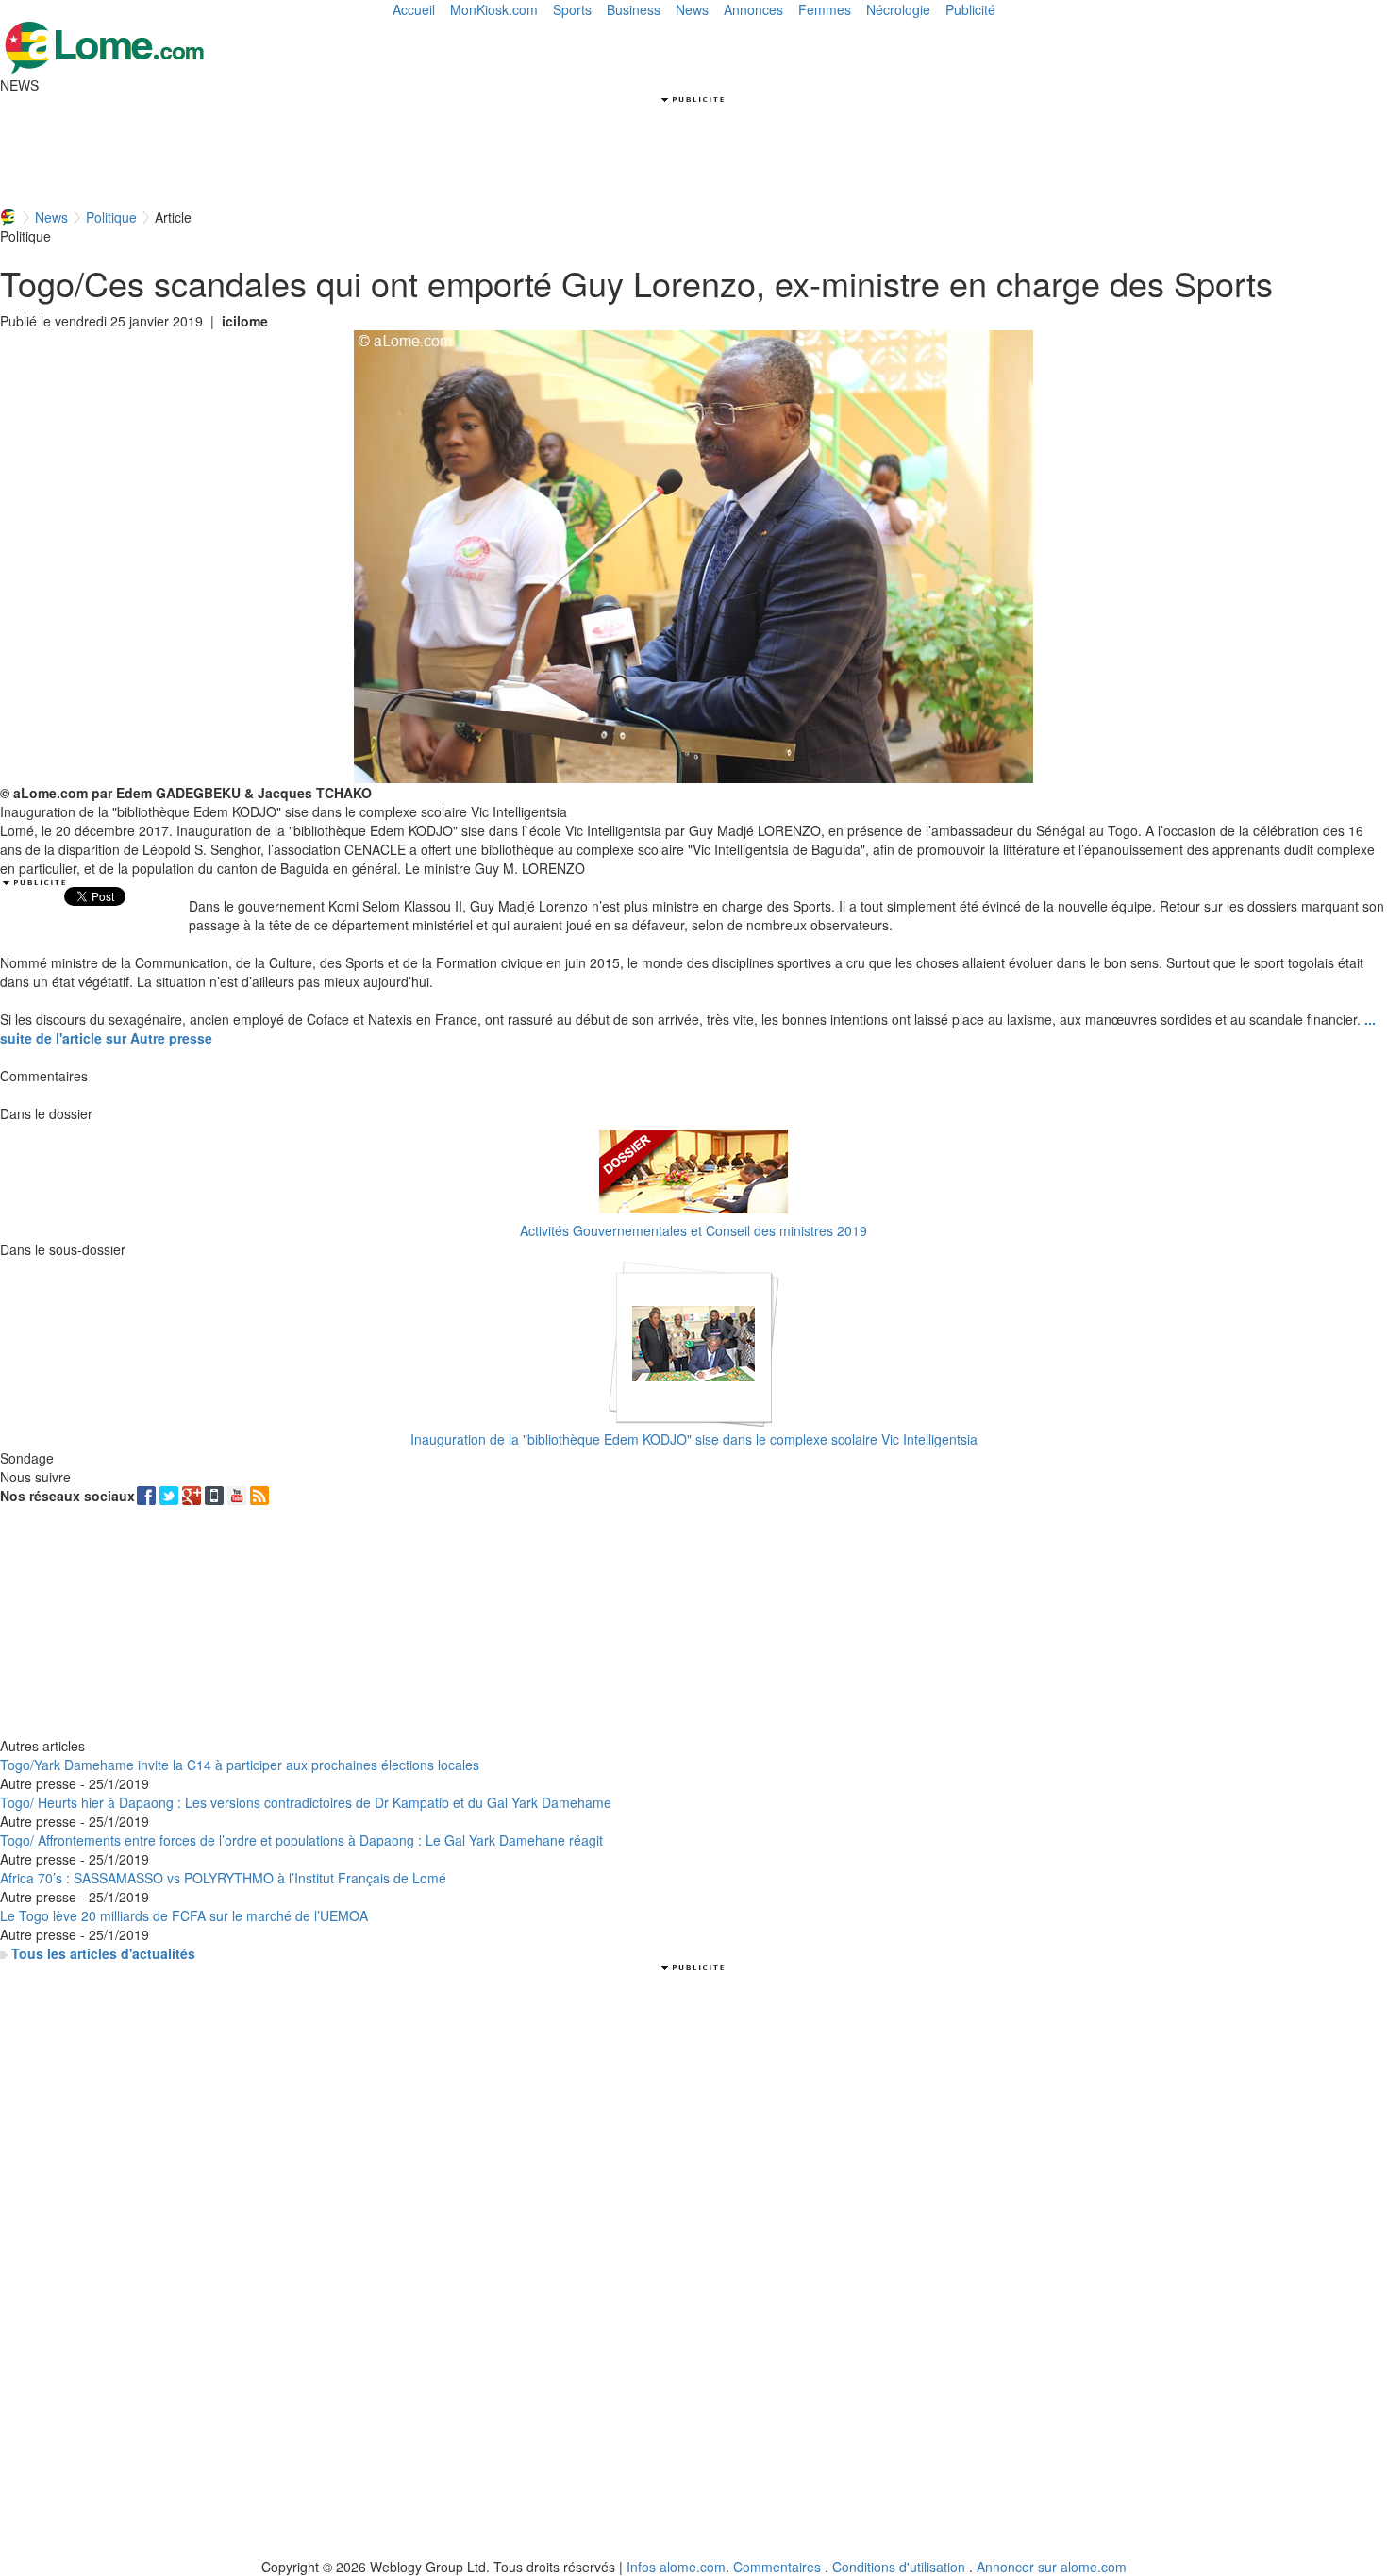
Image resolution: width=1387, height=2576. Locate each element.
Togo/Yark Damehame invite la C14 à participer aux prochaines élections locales (240, 1765)
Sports (572, 9)
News (692, 9)
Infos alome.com (676, 2567)
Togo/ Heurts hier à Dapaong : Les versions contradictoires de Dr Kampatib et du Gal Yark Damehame (306, 1802)
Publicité (970, 9)
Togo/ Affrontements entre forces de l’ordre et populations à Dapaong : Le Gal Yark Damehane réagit (301, 1840)
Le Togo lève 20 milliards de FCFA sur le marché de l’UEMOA (184, 1915)
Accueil (414, 9)
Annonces (753, 9)
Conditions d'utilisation (899, 2567)
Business (634, 9)
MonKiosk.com (494, 9)
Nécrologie (898, 9)
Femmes (825, 9)
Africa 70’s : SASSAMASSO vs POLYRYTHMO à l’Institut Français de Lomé (223, 1878)
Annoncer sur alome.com (1052, 2567)
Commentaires (777, 2567)
